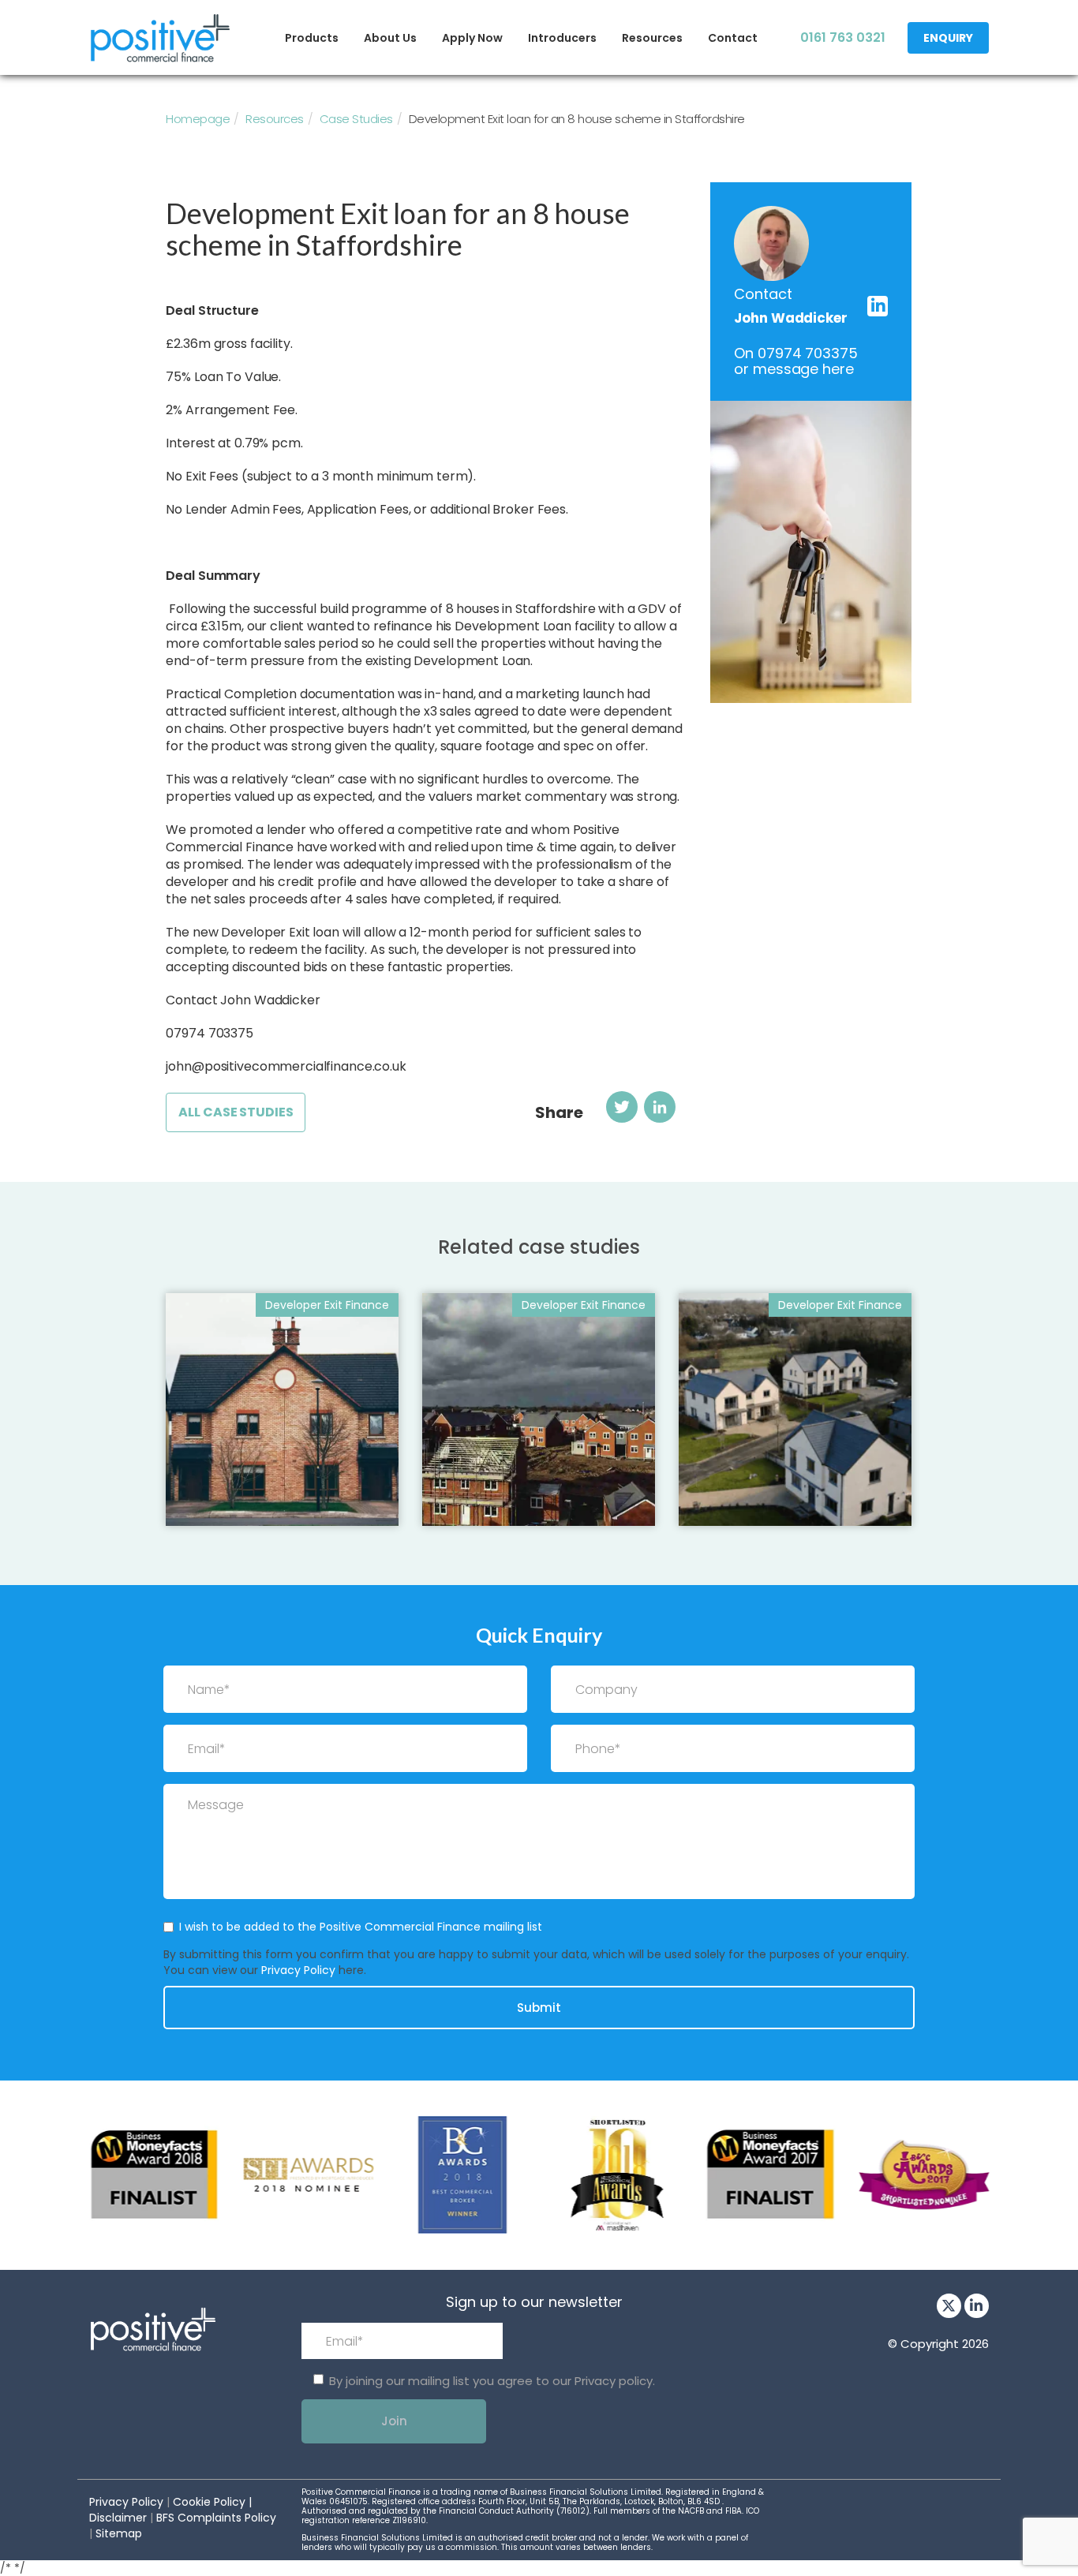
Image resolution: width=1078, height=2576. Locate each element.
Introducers (562, 38)
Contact (733, 38)
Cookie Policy (209, 2502)
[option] (154, 2175)
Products (312, 38)
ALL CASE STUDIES (236, 1112)
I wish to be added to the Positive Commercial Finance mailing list (361, 1927)
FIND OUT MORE (233, 1497)
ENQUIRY (948, 38)
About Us (390, 38)
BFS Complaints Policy (216, 2518)
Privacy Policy (298, 1970)
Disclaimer (118, 2518)
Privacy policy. (615, 2381)
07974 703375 (807, 353)
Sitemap (119, 2533)
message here (803, 369)
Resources (652, 38)
